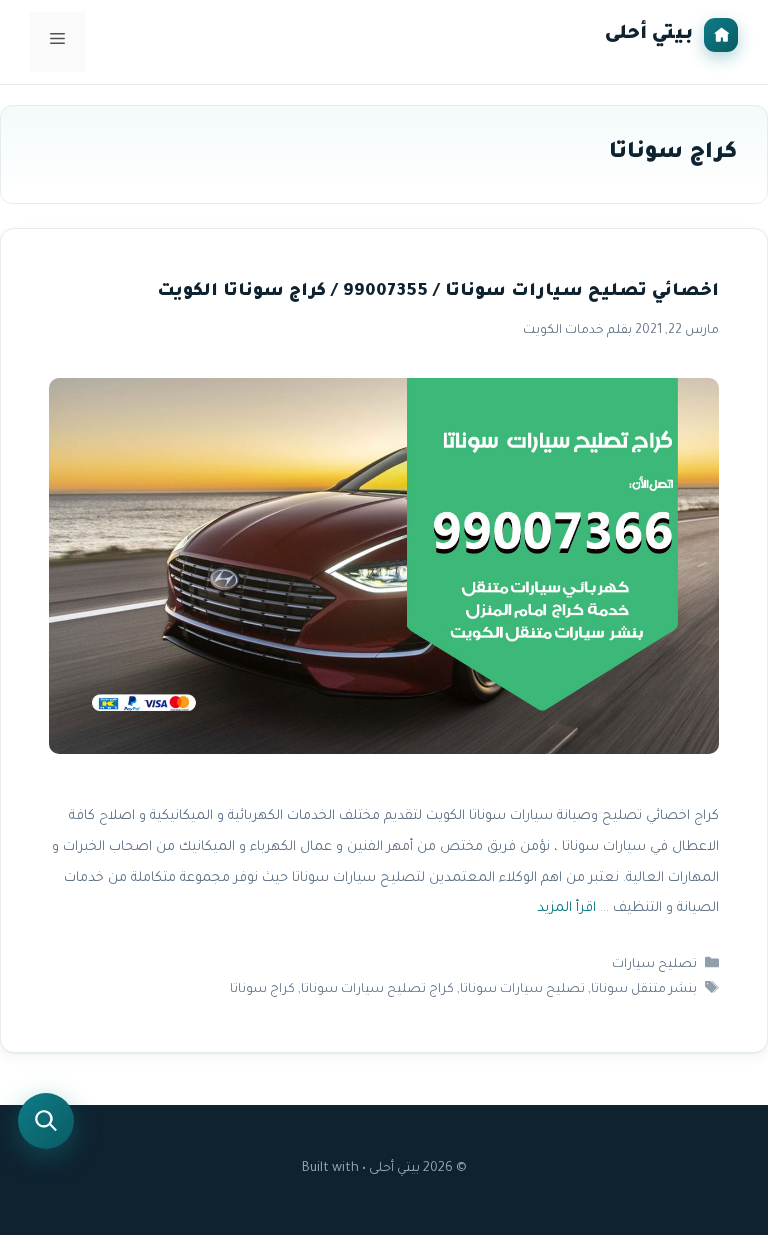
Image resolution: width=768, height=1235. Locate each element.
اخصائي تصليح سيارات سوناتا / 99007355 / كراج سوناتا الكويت (438, 292)
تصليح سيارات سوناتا (522, 991)
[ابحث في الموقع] (46, 1121)
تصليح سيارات (654, 965)
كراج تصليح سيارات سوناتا (377, 991)
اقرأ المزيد (566, 909)
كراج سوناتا (262, 991)
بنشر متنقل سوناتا (644, 991)
